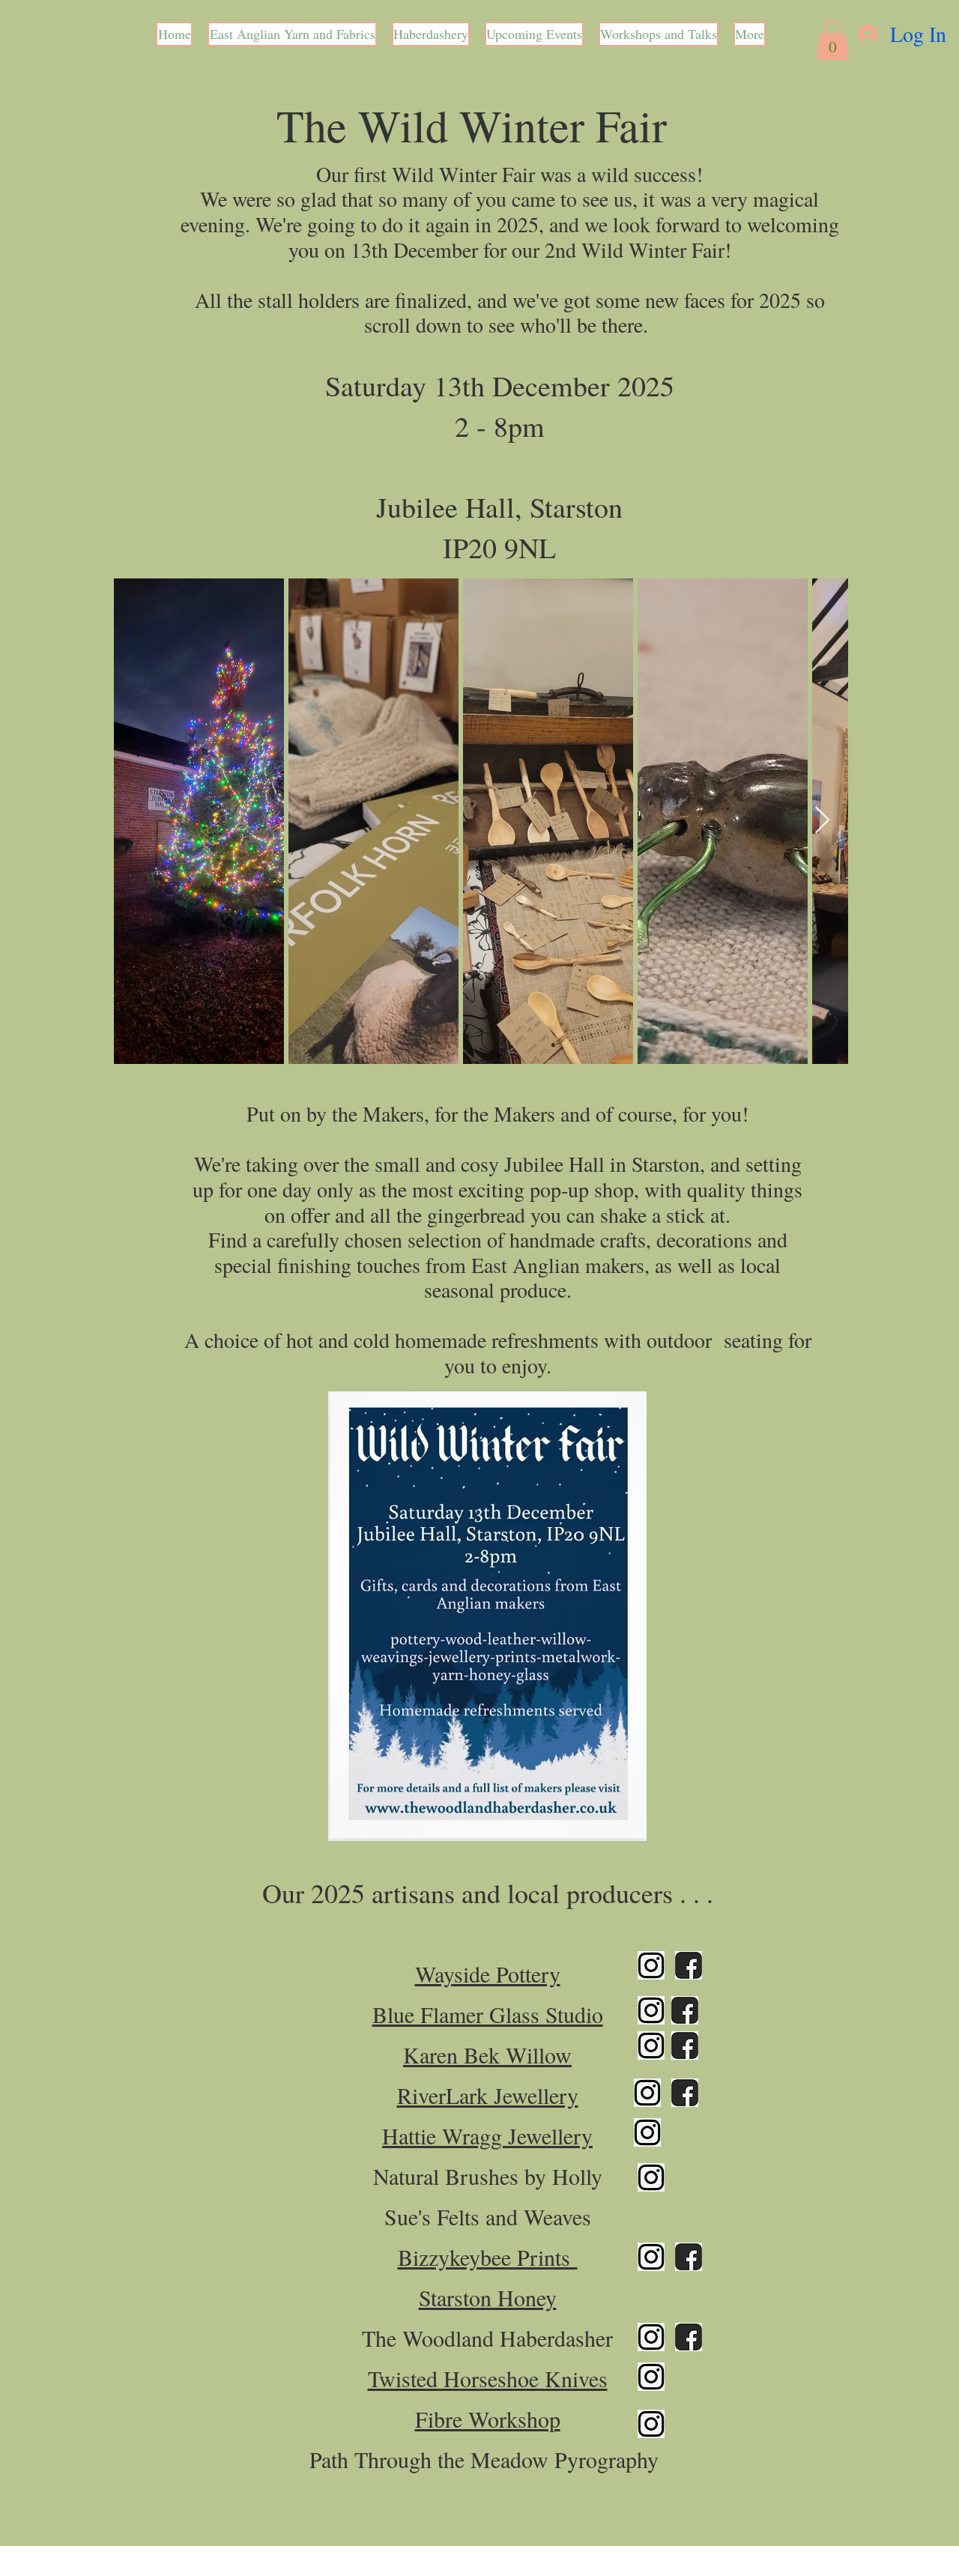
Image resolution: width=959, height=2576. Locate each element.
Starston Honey (488, 2297)
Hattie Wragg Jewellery (487, 2135)
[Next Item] (822, 821)
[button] (833, 40)
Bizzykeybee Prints (488, 2257)
